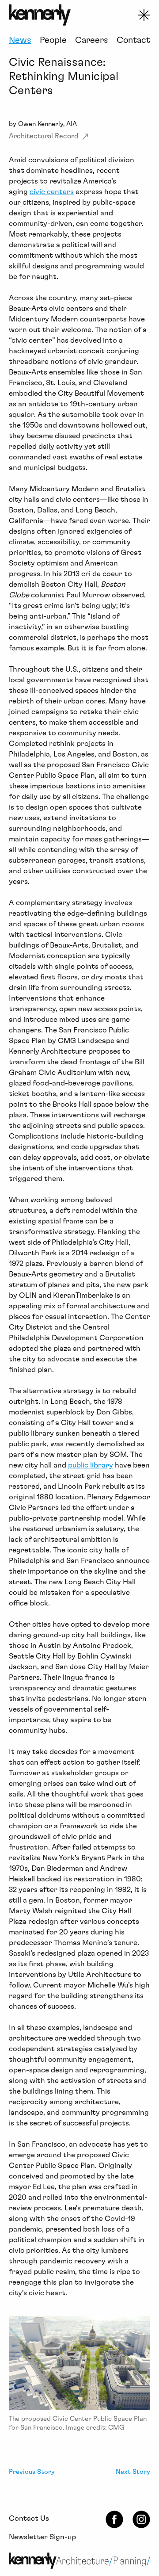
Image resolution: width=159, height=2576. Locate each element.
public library (91, 1465)
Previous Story (32, 2472)
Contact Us (29, 2518)
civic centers (52, 192)
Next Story (133, 2472)
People (53, 40)
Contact (133, 40)
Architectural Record (44, 136)
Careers (92, 40)
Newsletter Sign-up (42, 2537)
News (20, 40)
